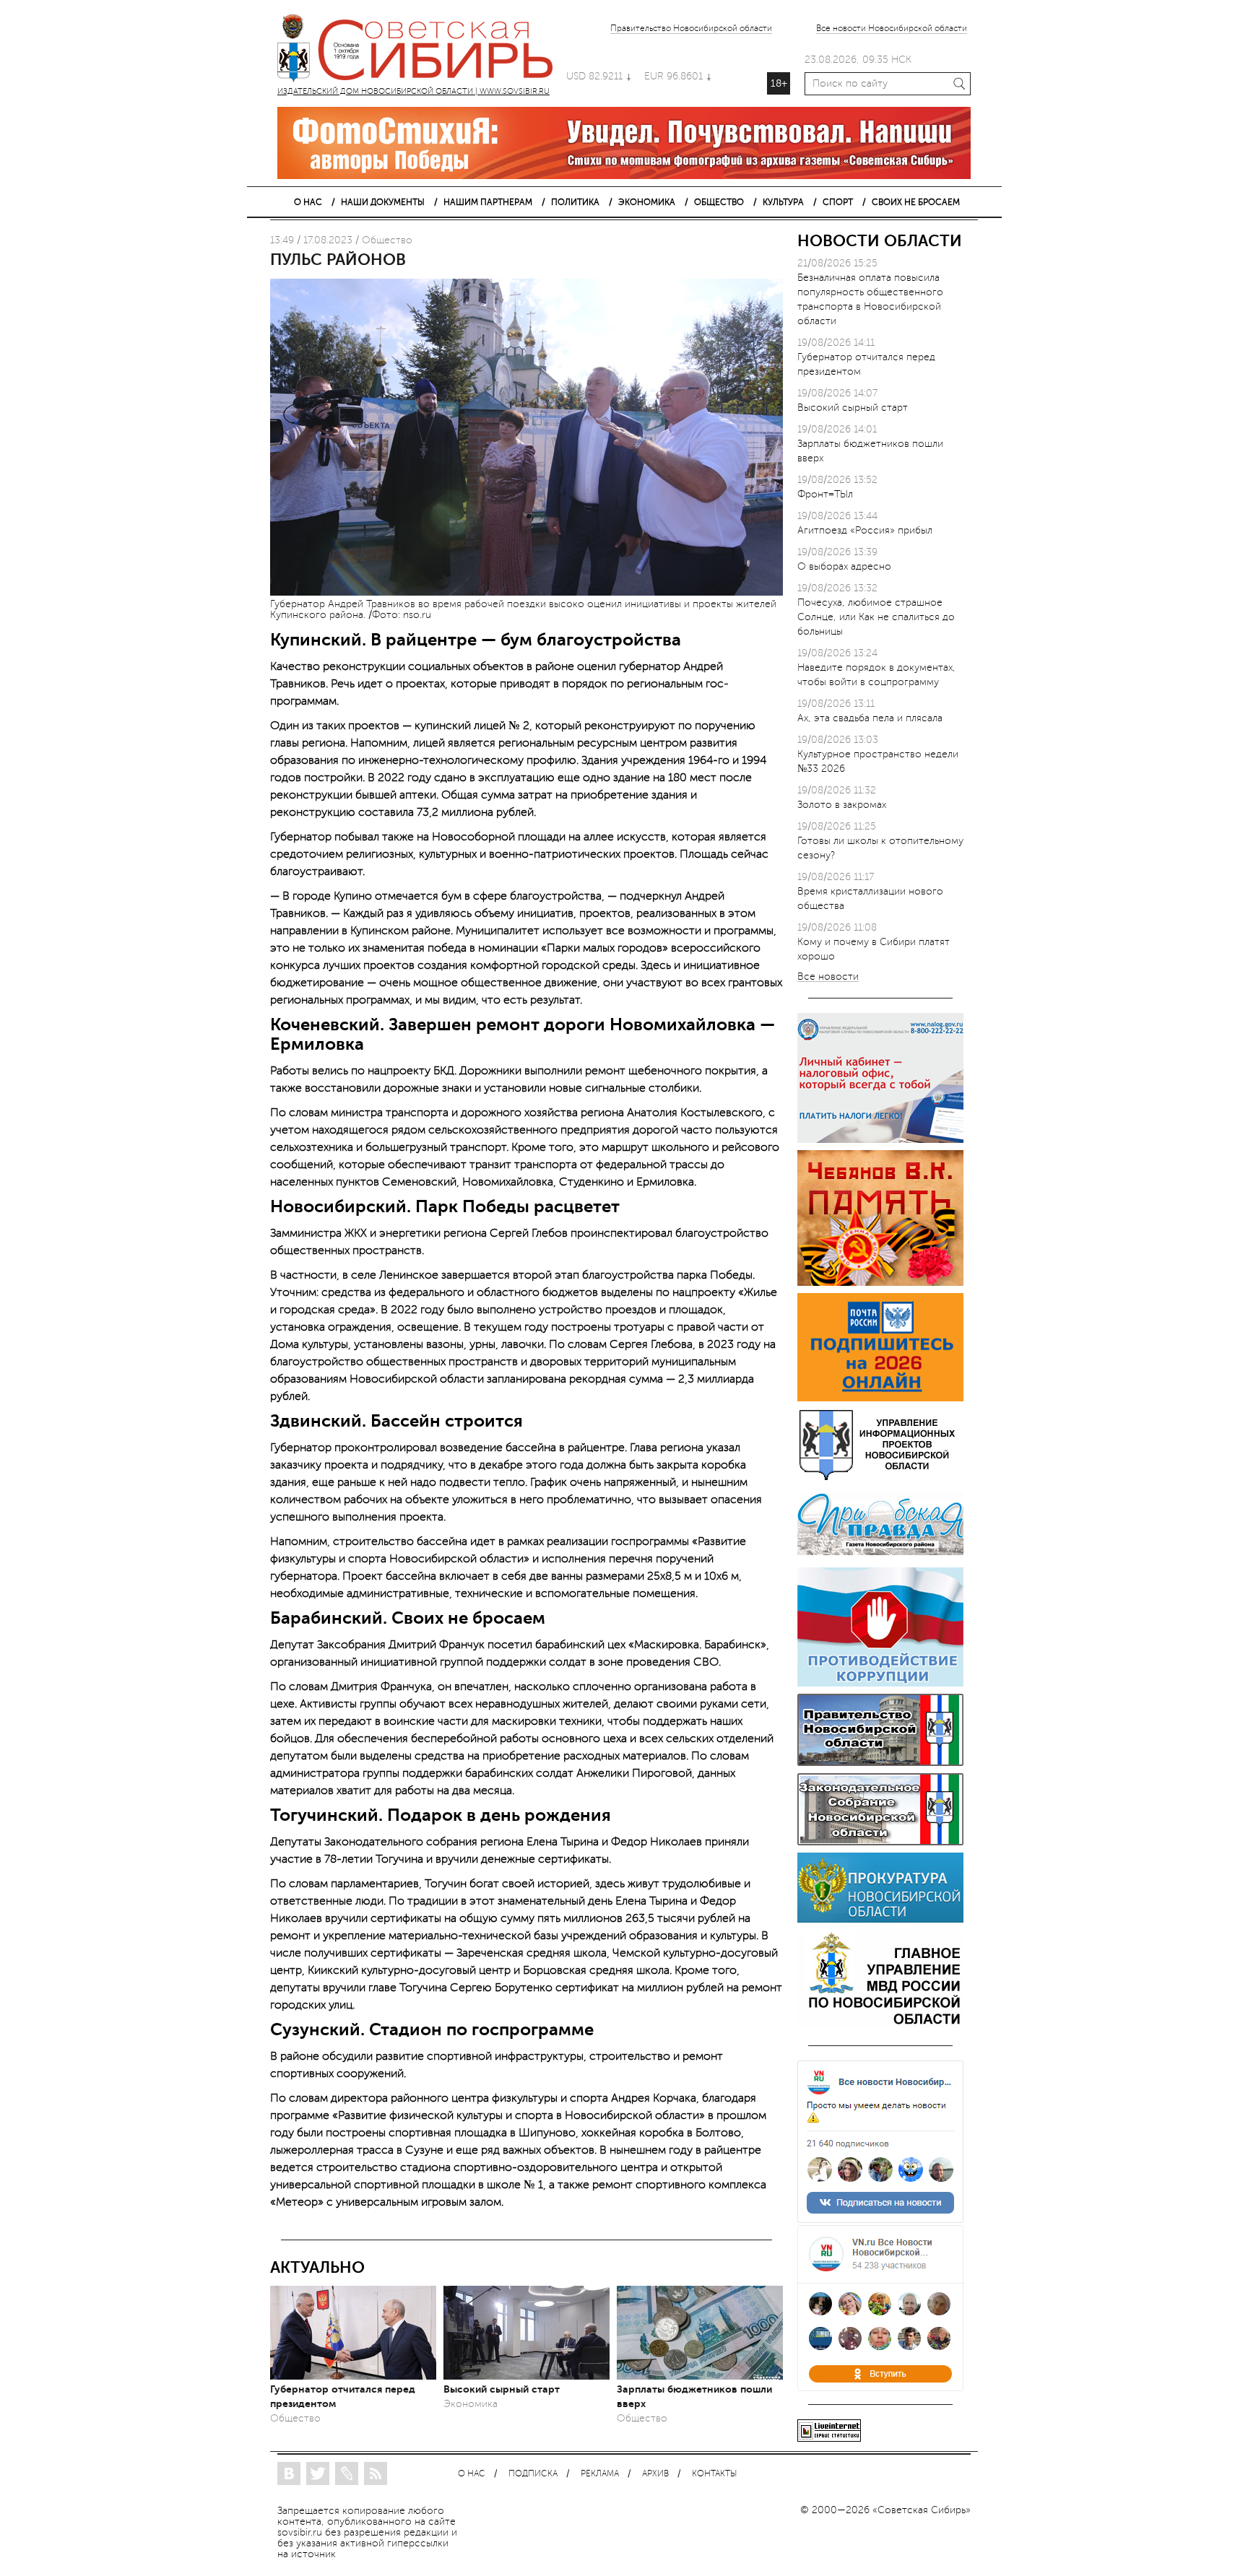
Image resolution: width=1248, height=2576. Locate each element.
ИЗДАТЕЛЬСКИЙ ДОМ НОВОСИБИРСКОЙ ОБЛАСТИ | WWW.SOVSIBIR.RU (422, 51)
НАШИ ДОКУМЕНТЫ (383, 202)
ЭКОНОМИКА (647, 202)
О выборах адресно (844, 566)
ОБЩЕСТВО (719, 202)
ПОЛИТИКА (575, 202)
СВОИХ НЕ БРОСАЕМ (916, 202)
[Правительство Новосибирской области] (880, 1763)
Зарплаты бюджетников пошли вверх (694, 2396)
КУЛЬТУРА (783, 202)
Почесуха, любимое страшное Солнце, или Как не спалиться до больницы (876, 617)
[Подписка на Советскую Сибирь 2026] (880, 1398)
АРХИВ (655, 2474)
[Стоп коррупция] (880, 1683)
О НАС (308, 202)
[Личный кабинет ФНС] (880, 1140)
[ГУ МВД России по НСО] (880, 2024)
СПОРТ (838, 202)
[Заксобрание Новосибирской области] (880, 1842)
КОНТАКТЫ (714, 2474)
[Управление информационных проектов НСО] (880, 1478)
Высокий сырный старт (502, 2389)
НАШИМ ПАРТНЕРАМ (488, 202)
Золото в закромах (842, 805)
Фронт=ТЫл (825, 494)
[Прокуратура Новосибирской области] (880, 1919)
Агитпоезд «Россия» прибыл (865, 530)
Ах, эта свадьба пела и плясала (870, 718)
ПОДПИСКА (533, 2474)
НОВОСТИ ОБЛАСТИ (880, 241)
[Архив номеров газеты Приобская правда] (880, 1557)
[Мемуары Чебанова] (880, 1283)
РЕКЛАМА (600, 2474)
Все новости (828, 977)
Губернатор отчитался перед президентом (343, 2396)
